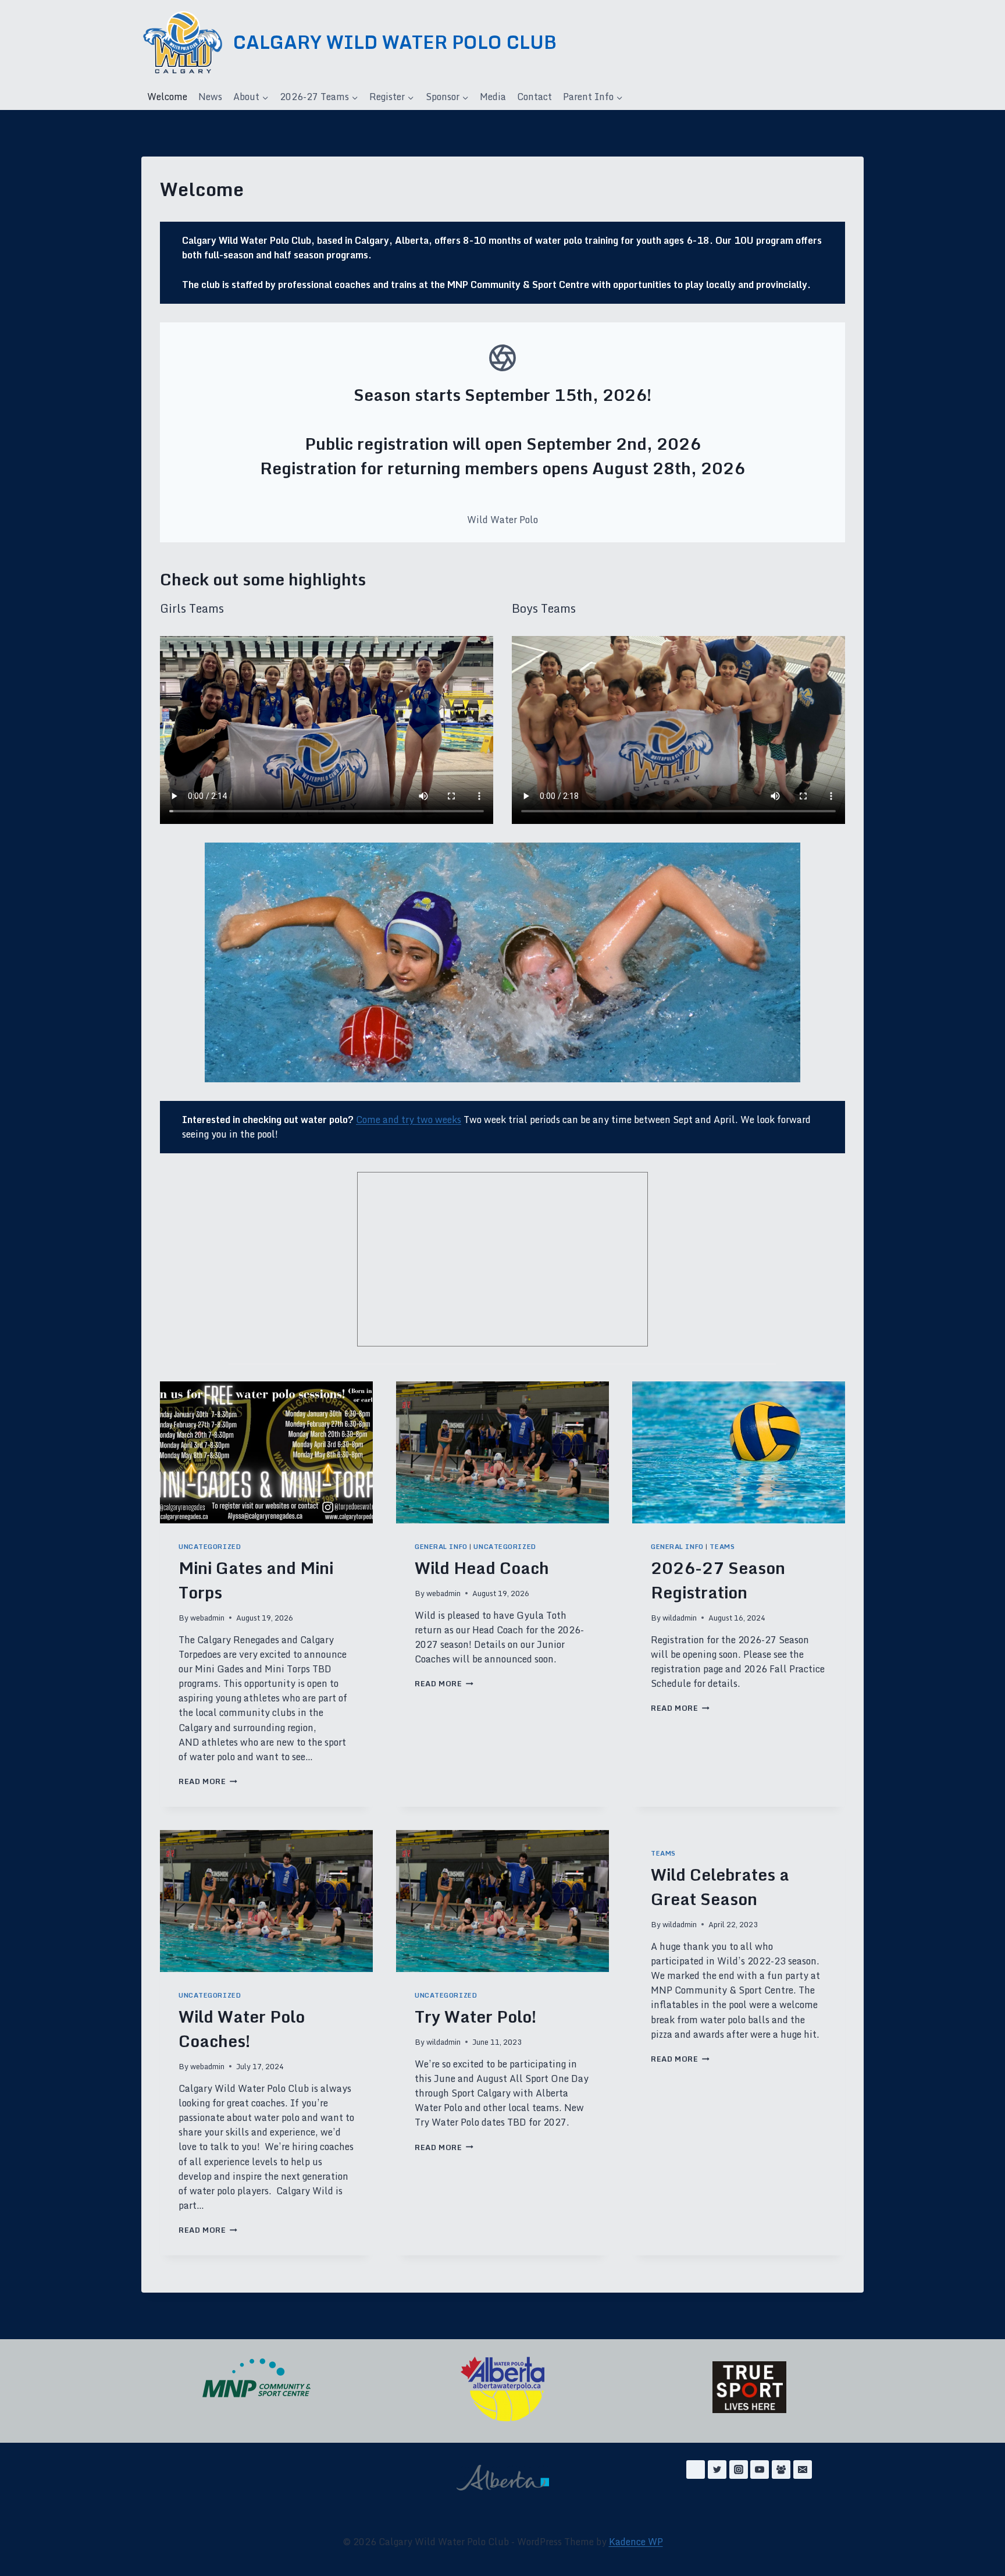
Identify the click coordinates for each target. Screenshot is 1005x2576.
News (210, 97)
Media (493, 97)
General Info (441, 1547)
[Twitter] (717, 2470)
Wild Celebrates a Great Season (720, 1886)
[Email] (803, 2470)
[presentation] (266, 1452)
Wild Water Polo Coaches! (242, 2028)
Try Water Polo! (476, 2016)
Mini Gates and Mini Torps (256, 1580)
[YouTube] (760, 2470)
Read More (208, 1781)
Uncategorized (210, 1547)
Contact (534, 97)
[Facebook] (696, 2470)
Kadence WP (636, 2542)
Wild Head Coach (482, 1568)
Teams (722, 1547)
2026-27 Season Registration (718, 1580)
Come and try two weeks (409, 1120)
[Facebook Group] (781, 2470)
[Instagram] (739, 2470)
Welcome (167, 97)
